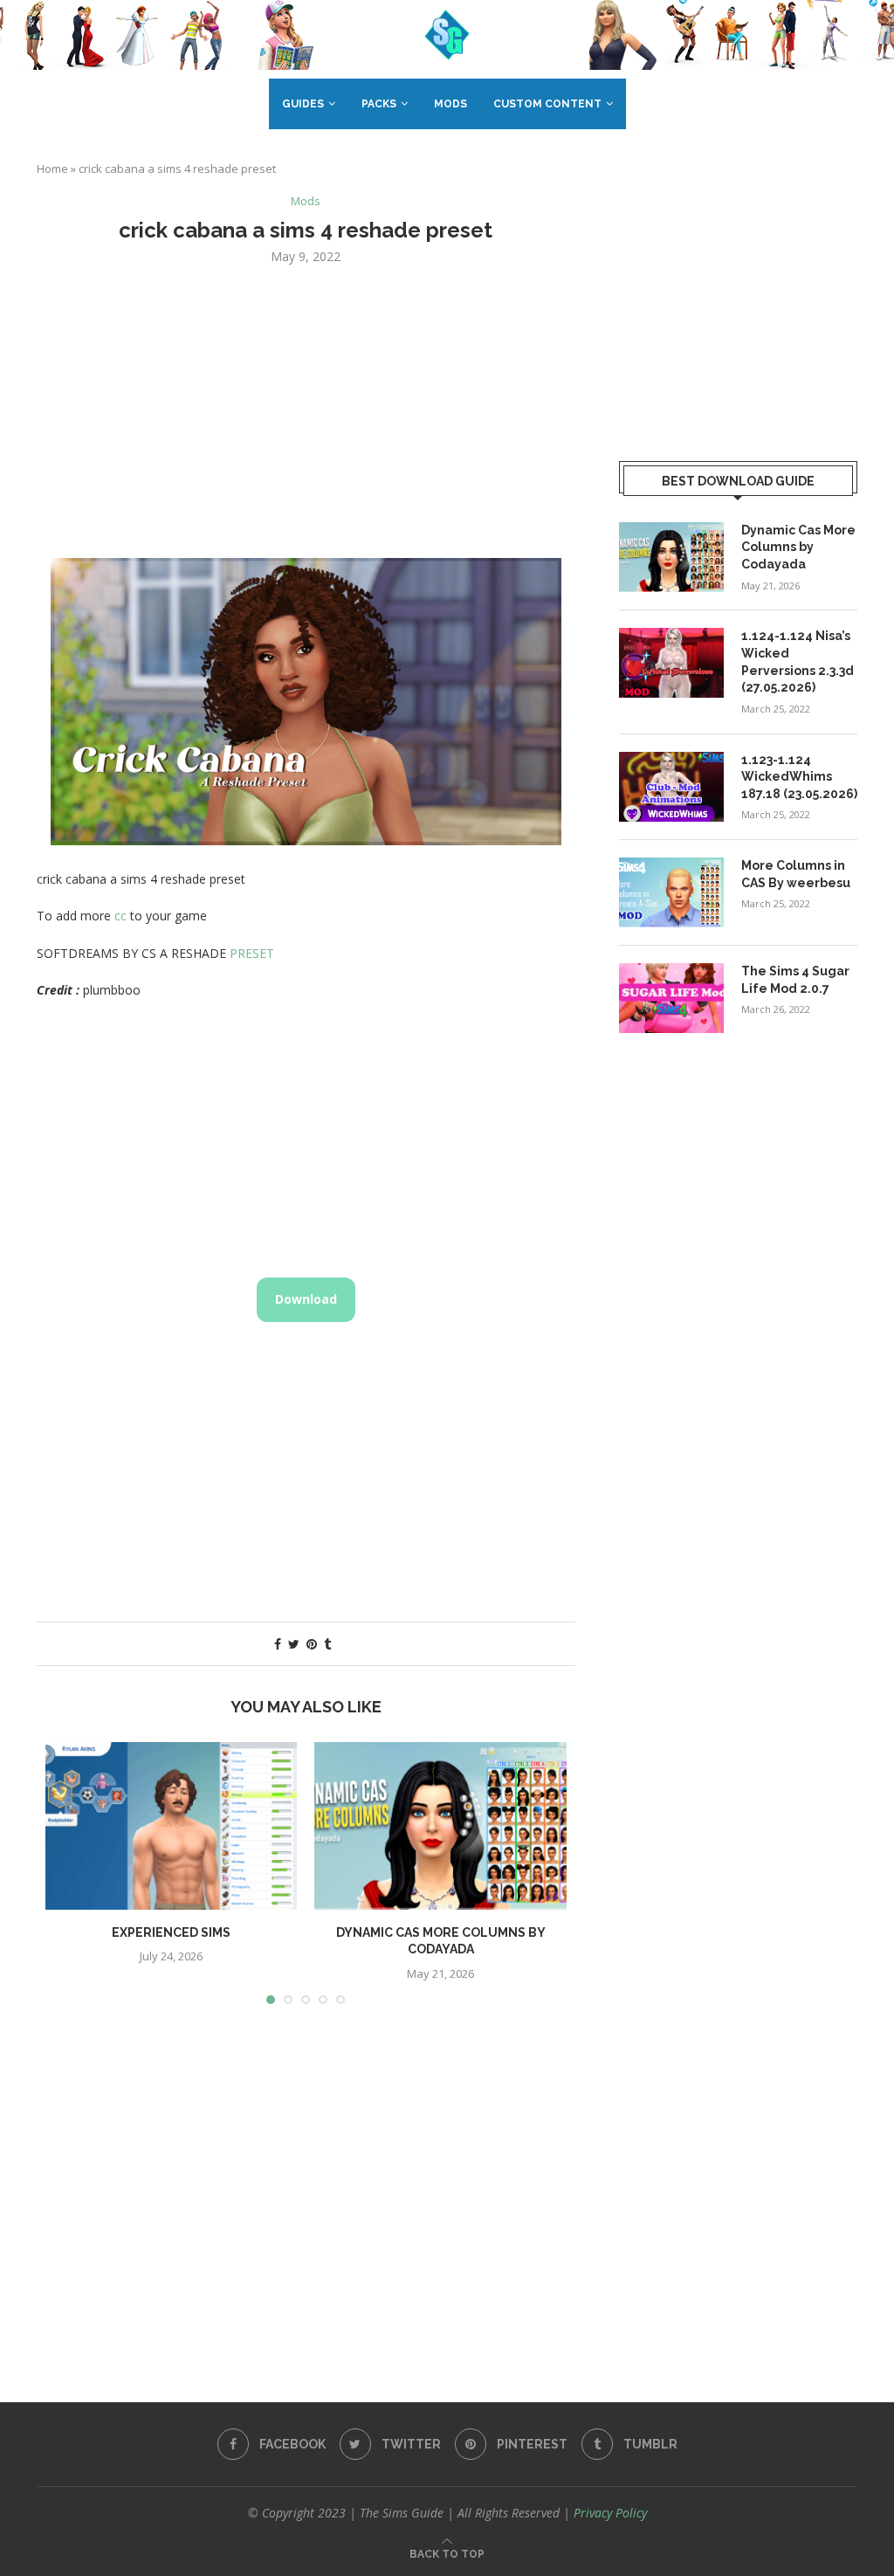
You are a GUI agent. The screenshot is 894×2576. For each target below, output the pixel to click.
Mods (450, 104)
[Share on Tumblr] (327, 1644)
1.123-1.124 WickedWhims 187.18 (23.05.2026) (799, 777)
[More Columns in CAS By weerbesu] (671, 892)
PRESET (252, 953)
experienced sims (171, 1932)
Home (52, 169)
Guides (303, 104)
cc (120, 916)
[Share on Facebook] (278, 1644)
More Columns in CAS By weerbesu (796, 874)
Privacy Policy (610, 2513)
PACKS (379, 104)
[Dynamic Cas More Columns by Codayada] (440, 1826)
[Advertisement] (306, 410)
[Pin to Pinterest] (312, 1644)
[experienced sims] (171, 1826)
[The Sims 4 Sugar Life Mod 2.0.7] (671, 998)
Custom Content (547, 104)
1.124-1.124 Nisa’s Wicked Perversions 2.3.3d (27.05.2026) (798, 661)
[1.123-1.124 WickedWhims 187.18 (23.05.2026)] (671, 787)
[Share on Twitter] (294, 1644)
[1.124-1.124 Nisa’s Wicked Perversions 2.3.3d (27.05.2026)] (671, 663)
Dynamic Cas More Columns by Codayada (798, 547)
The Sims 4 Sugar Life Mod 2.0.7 (795, 980)
